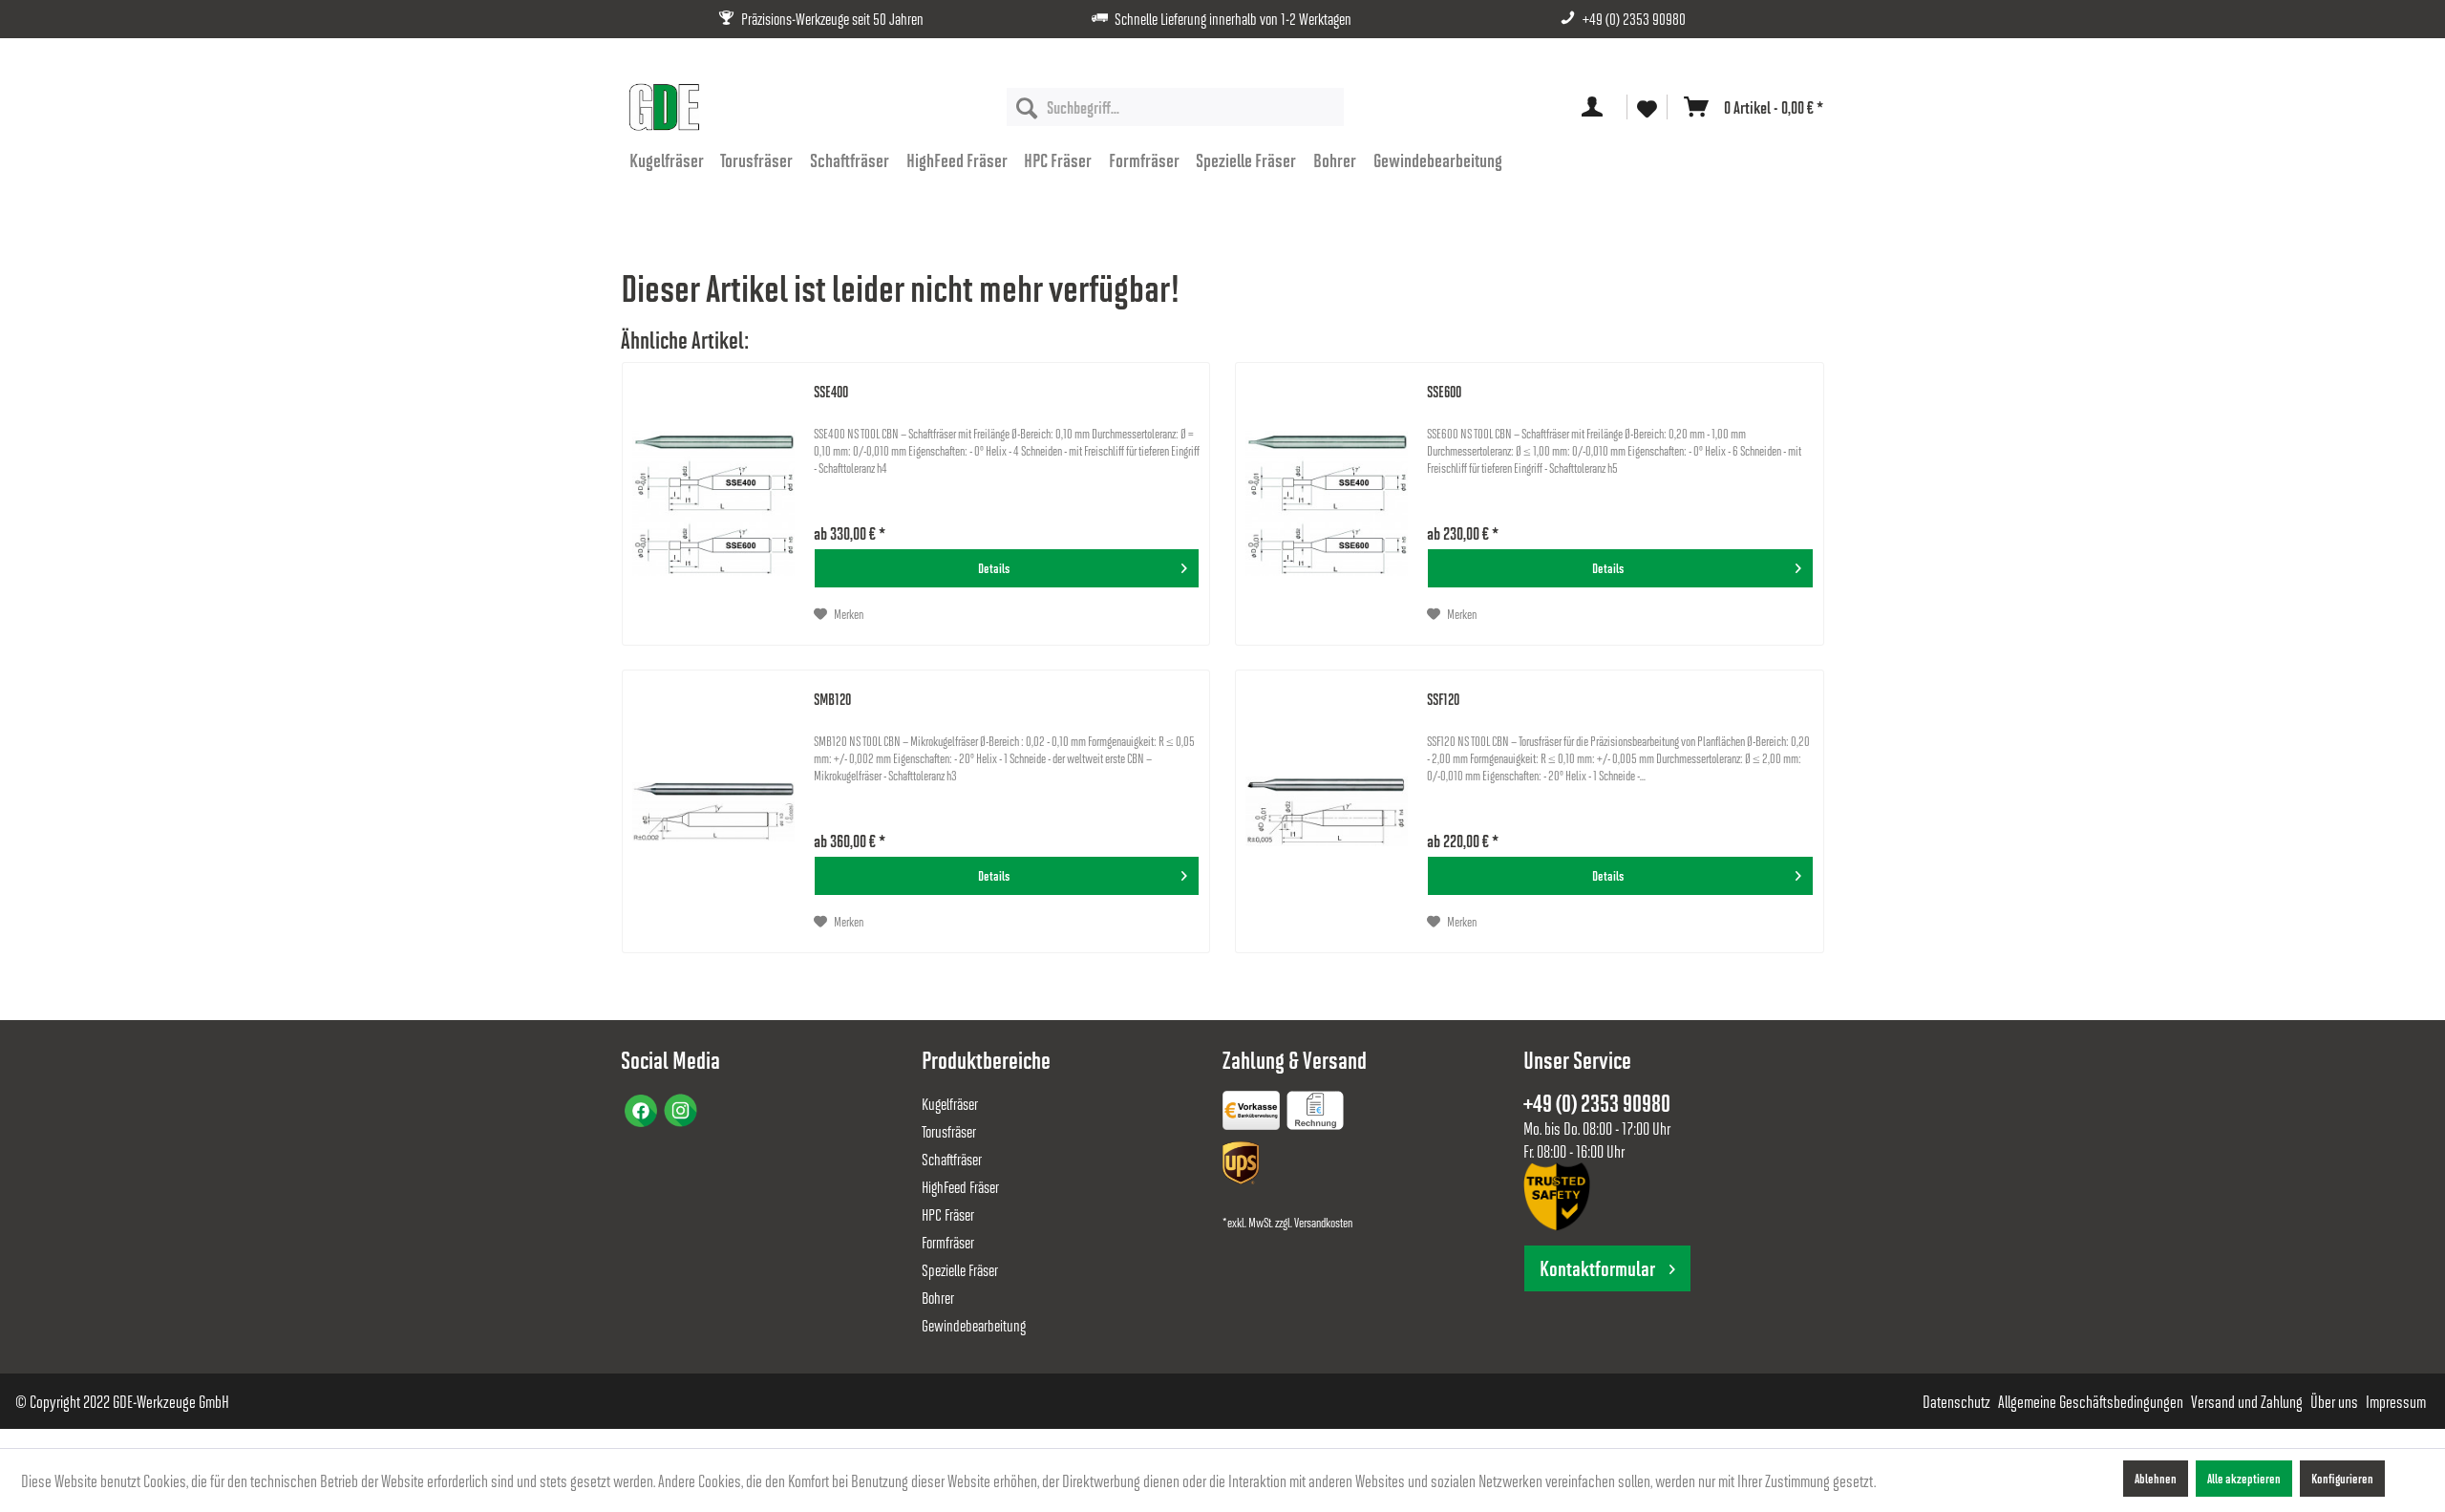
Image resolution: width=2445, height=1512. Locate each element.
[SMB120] (713, 811)
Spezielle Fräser (960, 1270)
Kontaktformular (1597, 1268)
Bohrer (938, 1298)
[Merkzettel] (1647, 107)
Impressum (2396, 1401)
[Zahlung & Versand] (1243, 1167)
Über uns (2334, 1401)
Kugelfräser (950, 1104)
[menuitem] (1175, 107)
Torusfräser (949, 1131)
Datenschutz (1956, 1401)
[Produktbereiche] (1253, 1114)
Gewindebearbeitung (974, 1325)
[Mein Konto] (1596, 107)
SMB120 (832, 699)
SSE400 (831, 391)
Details (994, 568)
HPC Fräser (948, 1214)
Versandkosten (1323, 1222)
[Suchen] (1027, 107)
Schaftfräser (952, 1159)
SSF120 (1443, 699)
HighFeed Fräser (960, 1187)
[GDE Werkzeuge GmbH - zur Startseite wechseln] (664, 107)
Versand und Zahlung (2247, 1401)
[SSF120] (1327, 811)
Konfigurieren (2342, 1478)
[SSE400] (713, 504)
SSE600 (1444, 391)
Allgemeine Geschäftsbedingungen (2091, 1401)
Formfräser (948, 1242)
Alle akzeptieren (2244, 1478)
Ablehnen (2156, 1478)
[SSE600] (1327, 504)
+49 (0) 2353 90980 (1634, 19)
